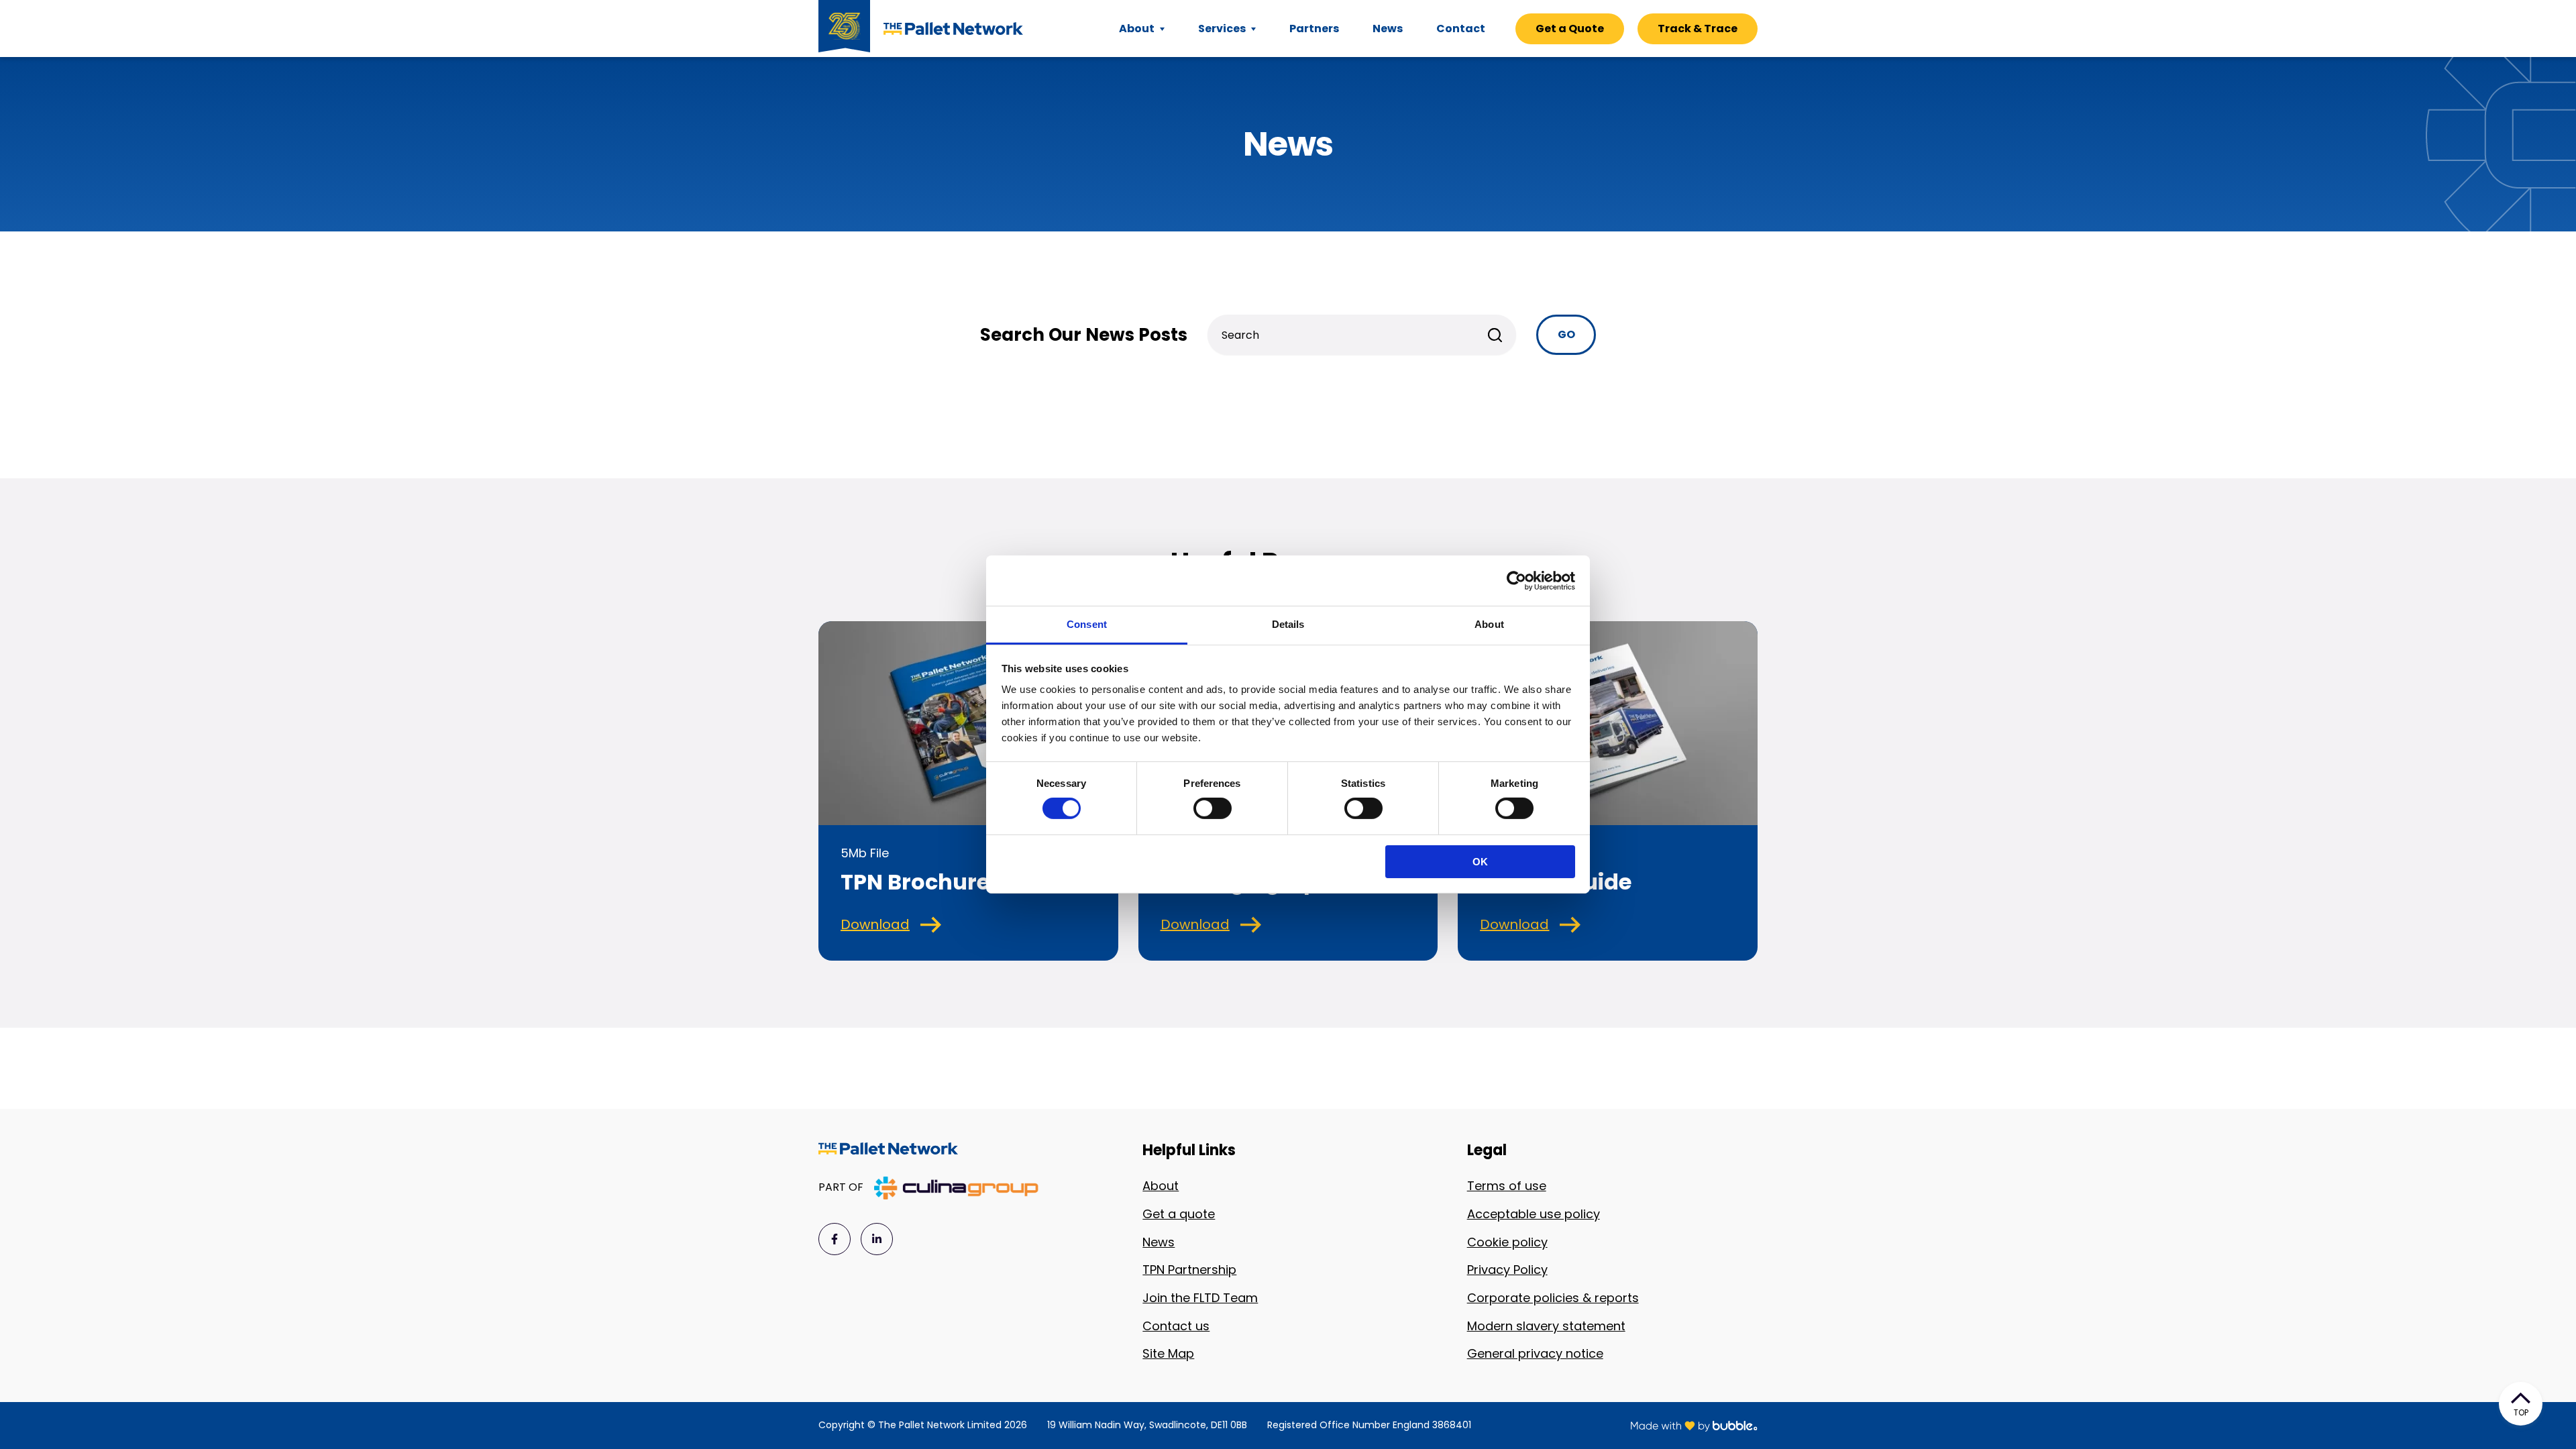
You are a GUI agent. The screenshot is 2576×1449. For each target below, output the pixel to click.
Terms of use (1507, 1186)
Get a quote (1179, 1214)
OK (1480, 862)
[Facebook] (835, 1239)
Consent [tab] (1087, 624)
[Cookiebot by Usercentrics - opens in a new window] (1516, 580)
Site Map (1168, 1353)
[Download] (931, 925)
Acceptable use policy (1534, 1214)
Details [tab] (1288, 624)
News (1159, 1242)
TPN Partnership (1189, 1270)
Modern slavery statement (1546, 1326)
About (1161, 1186)
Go (1566, 334)
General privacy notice (1535, 1353)
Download (875, 924)
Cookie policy (1507, 1242)
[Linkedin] (877, 1239)
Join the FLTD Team (1200, 1298)
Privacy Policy (1507, 1270)
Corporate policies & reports (1553, 1298)
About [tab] (1489, 624)
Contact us (1176, 1326)
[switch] (1213, 808)
